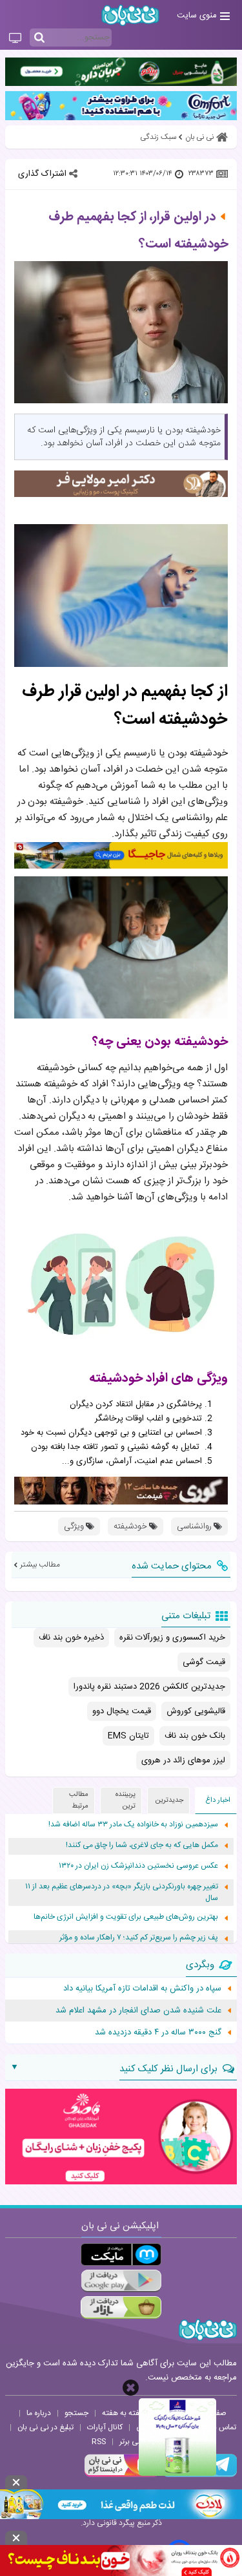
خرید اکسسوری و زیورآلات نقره (172, 1638)
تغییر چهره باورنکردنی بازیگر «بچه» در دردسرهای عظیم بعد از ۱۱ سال (122, 1893)
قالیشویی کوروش (196, 1711)
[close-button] (131, 2388)
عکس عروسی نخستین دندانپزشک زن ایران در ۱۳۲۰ (138, 1866)
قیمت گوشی (204, 1662)
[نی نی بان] (130, 15)
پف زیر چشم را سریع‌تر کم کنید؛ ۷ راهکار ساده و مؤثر (139, 1938)
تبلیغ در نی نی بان (45, 2427)
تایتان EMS (128, 1736)
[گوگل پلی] (121, 2281)
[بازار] (121, 2307)
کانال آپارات (105, 2427)
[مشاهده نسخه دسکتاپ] (15, 39)
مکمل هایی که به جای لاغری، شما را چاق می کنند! (142, 1845)
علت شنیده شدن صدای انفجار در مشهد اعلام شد (138, 2011)
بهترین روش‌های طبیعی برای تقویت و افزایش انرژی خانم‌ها (126, 1917)
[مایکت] (121, 2254)
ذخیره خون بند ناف (71, 1638)
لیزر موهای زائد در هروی (183, 1760)
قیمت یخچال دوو (122, 1711)
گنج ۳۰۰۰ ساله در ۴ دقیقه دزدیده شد (158, 2032)
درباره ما (39, 2413)
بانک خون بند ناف (195, 1736)
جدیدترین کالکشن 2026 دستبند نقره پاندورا (149, 1687)
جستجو (76, 2413)
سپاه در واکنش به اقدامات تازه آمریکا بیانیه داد (142, 1989)
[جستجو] (39, 38)
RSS (99, 2442)
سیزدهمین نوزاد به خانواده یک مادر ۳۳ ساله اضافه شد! (133, 1825)
